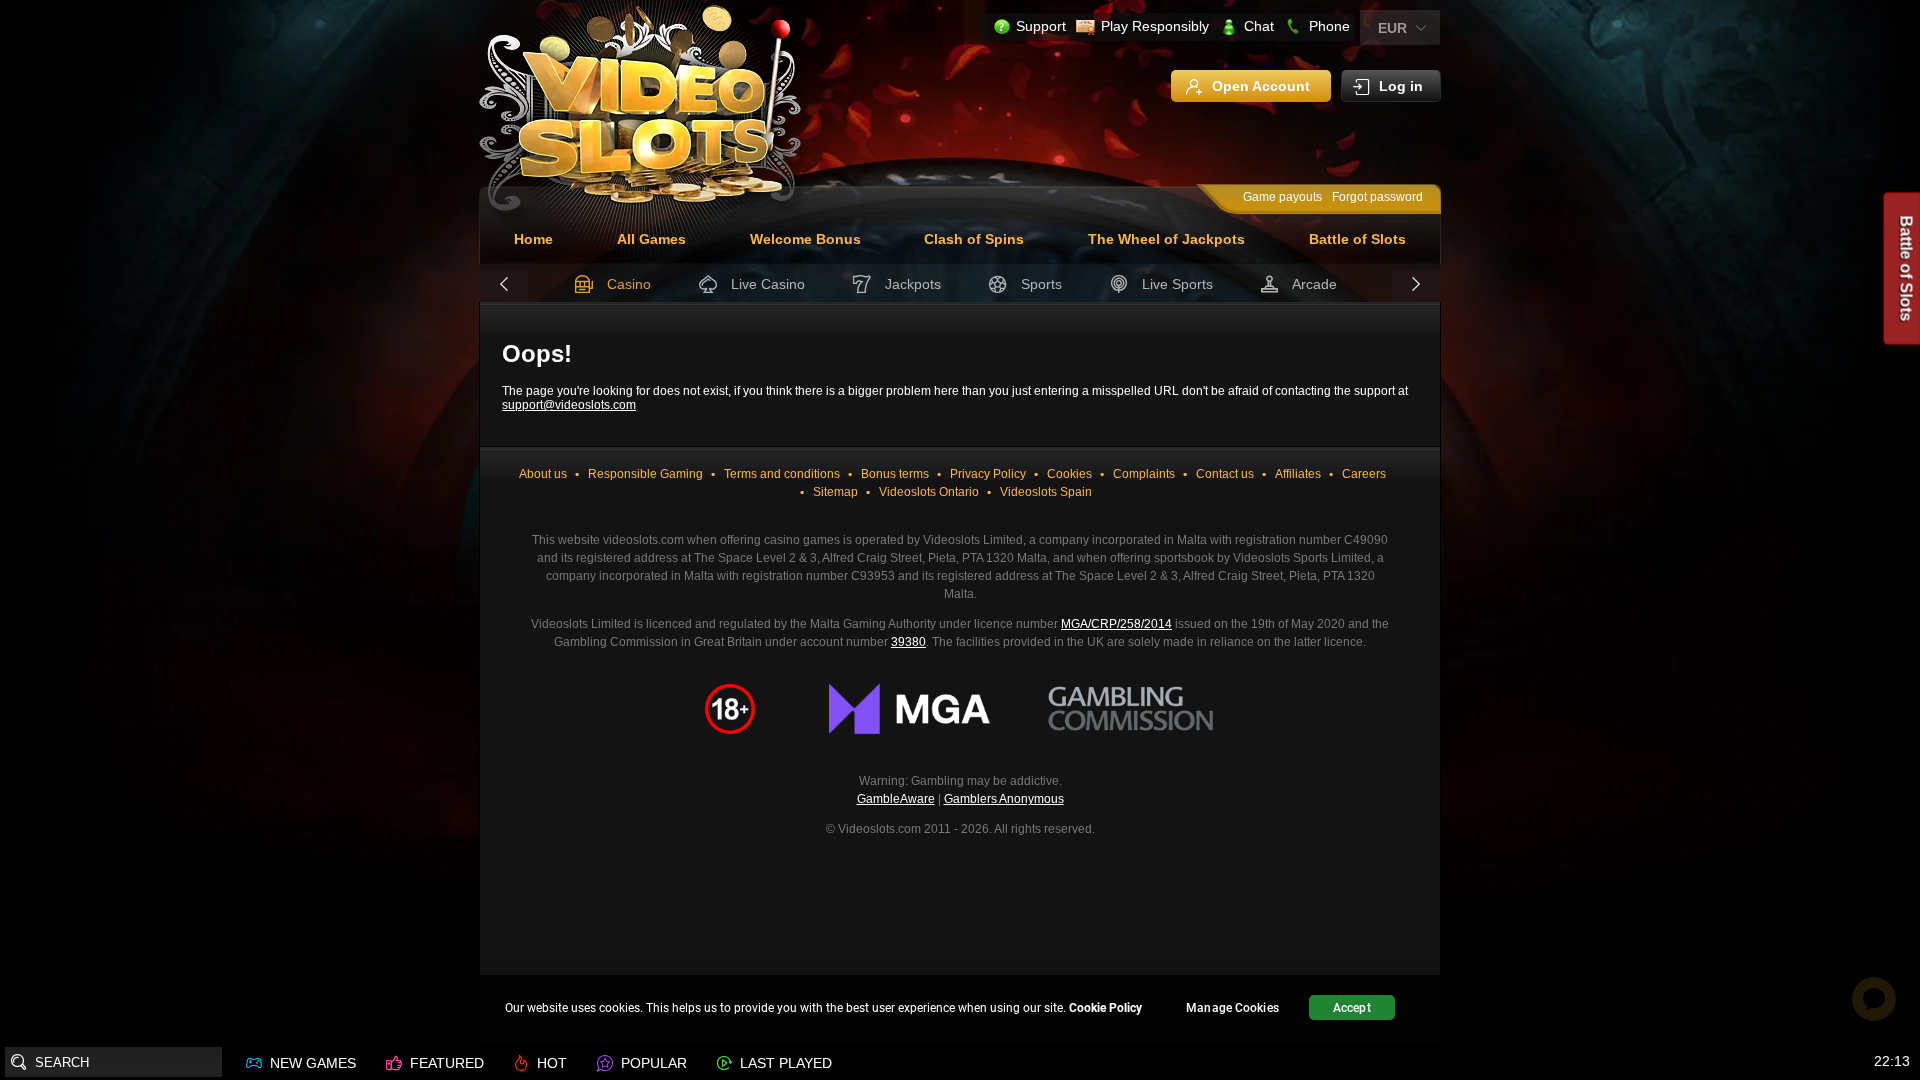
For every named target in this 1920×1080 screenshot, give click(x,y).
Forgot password (1377, 197)
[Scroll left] (504, 285)
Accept (1352, 1008)
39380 (908, 642)
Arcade (1314, 284)
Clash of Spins (974, 239)
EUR (1392, 28)
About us (543, 474)
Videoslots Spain (1046, 492)
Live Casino (768, 284)
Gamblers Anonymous (1004, 799)
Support (1041, 26)
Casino (629, 284)
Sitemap (835, 492)
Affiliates (1298, 474)
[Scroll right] (1416, 285)
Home (533, 239)
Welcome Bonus (805, 239)
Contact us (1225, 474)
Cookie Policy (1105, 1008)
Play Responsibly (1155, 26)
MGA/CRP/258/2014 (1116, 624)
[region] (960, 1010)
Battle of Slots (1357, 239)
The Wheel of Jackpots (1166, 239)
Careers (1364, 474)
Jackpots (913, 284)
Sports (1041, 284)
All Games (651, 239)
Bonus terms (895, 474)
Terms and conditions (782, 474)
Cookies (1069, 474)
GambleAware (896, 799)
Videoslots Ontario (929, 492)
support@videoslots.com (569, 405)
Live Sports (1177, 284)
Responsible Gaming (645, 474)
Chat (1259, 26)
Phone (1329, 26)
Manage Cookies (1232, 1008)
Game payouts (1282, 197)
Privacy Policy (988, 474)
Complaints (1144, 474)
